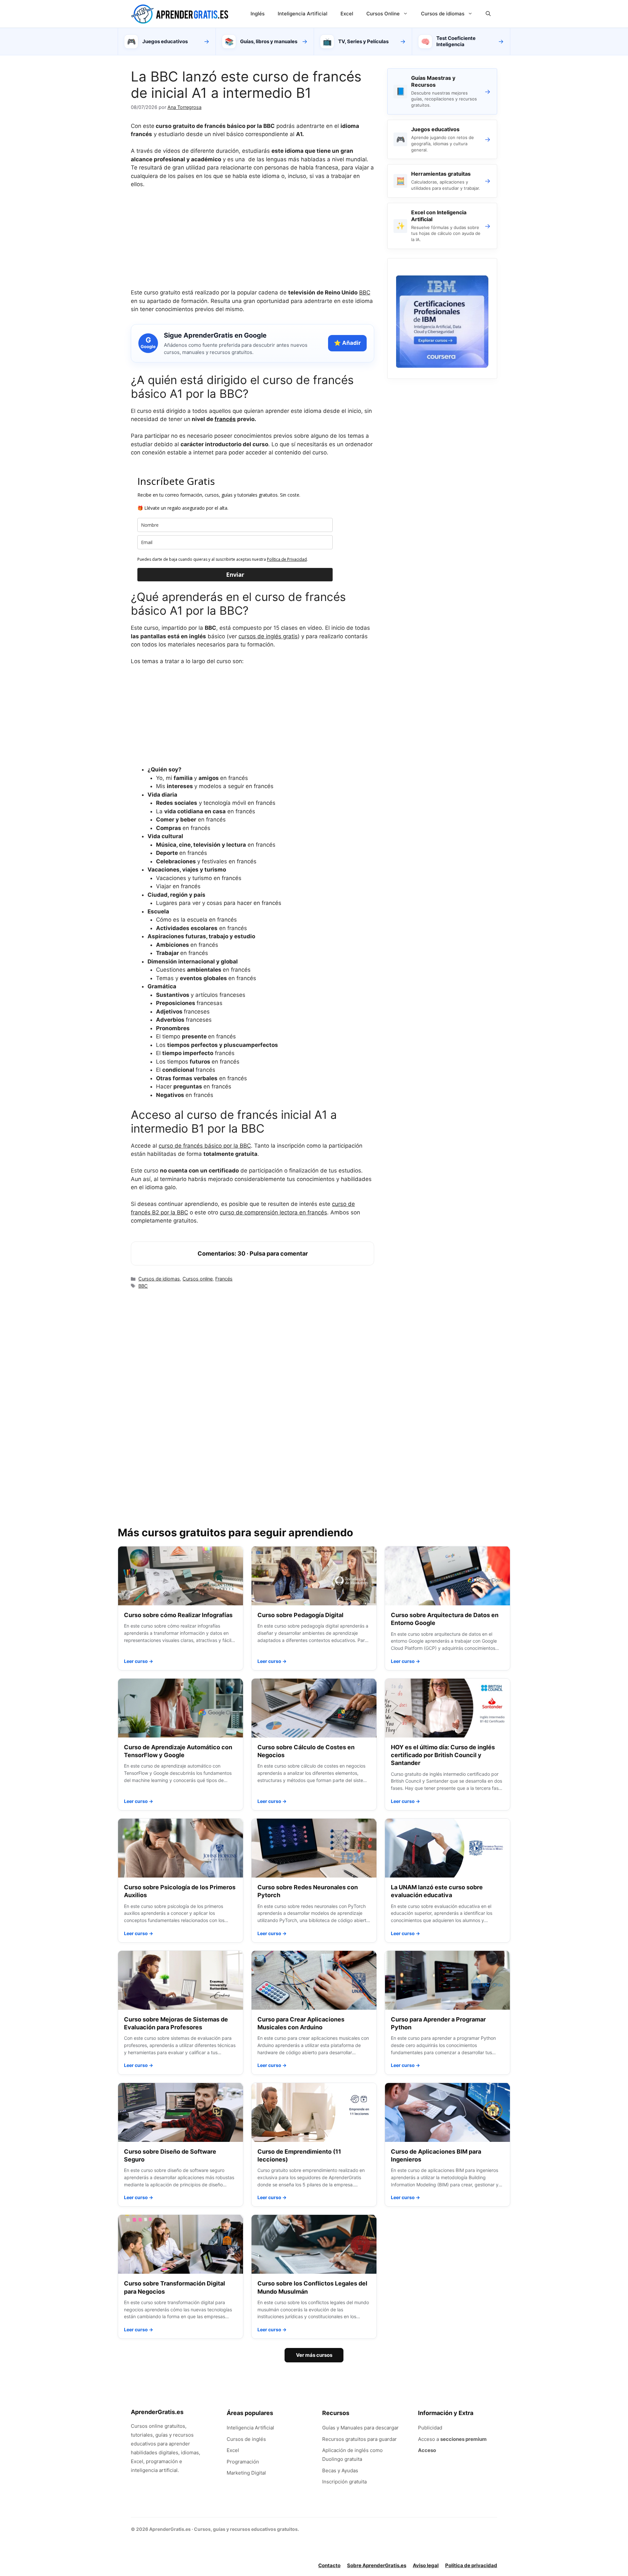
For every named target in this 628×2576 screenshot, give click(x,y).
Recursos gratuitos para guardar (359, 2439)
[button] (488, 14)
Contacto (329, 2565)
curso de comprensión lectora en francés (273, 1212)
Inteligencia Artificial (303, 14)
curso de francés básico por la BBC (205, 1146)
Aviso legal (426, 2565)
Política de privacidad (471, 2565)
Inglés (258, 14)
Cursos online (198, 1279)
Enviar (235, 574)
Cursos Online (383, 14)
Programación (243, 2462)
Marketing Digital (246, 2473)
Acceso (427, 2450)
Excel (347, 14)
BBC (365, 292)
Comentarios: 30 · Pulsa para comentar (253, 1253)
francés (225, 419)
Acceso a (452, 2439)
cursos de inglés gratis (268, 636)
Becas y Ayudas (340, 2470)
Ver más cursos (314, 2355)
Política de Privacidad (287, 559)
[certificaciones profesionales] (442, 366)
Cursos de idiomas (443, 14)
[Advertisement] (253, 243)
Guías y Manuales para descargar (360, 2428)
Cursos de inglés (246, 2439)
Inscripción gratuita (344, 2482)
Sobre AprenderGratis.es (377, 2565)
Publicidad (430, 2428)
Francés (224, 1279)
